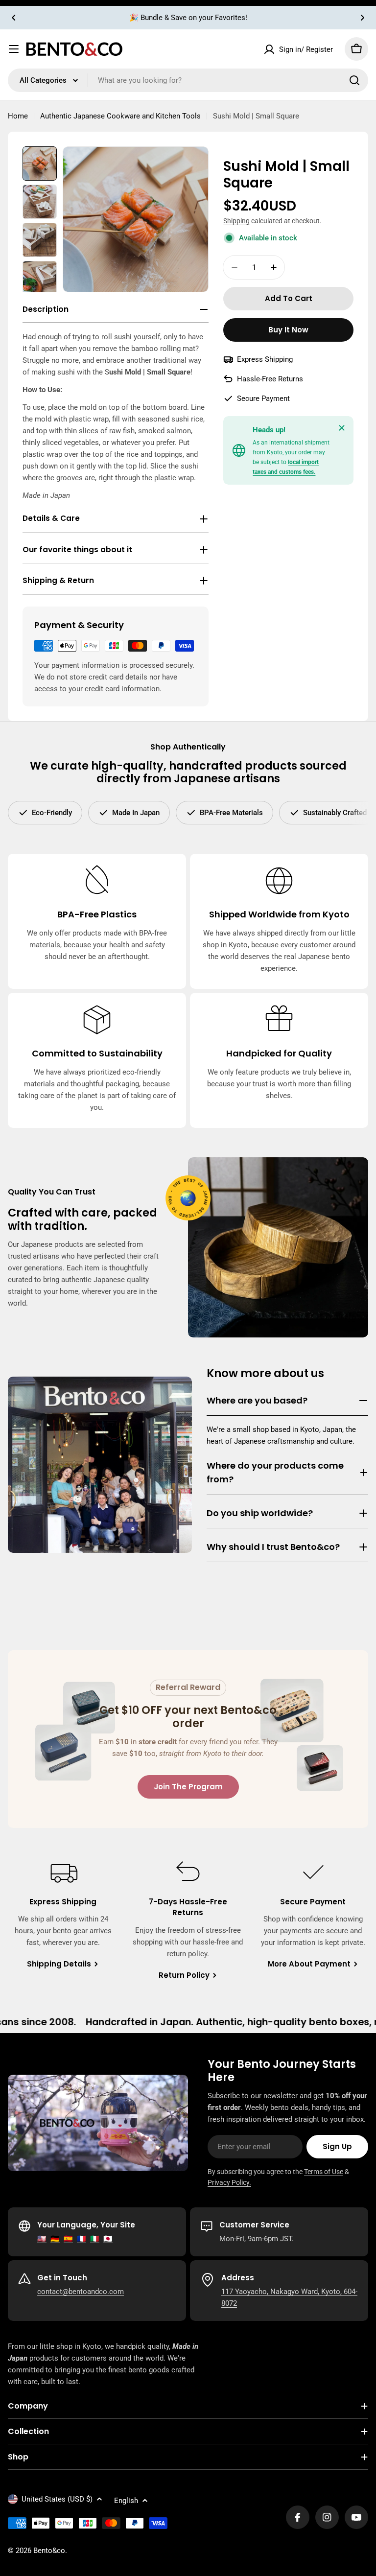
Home (18, 116)
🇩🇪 (55, 2239)
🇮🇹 (95, 2239)
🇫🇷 (82, 2239)
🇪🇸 (68, 2239)
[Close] (342, 428)
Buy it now (288, 330)
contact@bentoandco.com (81, 2292)
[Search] (354, 80)
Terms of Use (324, 2172)
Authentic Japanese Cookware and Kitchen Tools (120, 116)
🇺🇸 (42, 2239)
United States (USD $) (57, 2499)
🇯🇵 (108, 2239)
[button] (14, 18)
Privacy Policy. (229, 2182)
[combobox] (188, 80)
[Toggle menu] (14, 49)
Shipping (236, 221)
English (126, 2501)
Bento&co (49, 2551)
